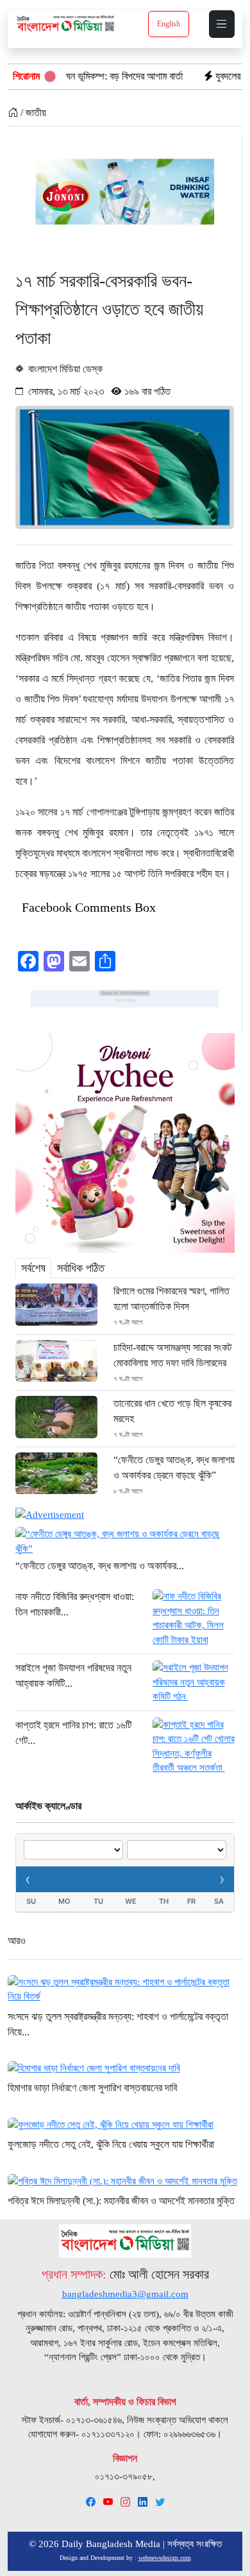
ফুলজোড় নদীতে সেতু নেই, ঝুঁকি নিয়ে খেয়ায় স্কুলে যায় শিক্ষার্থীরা (111, 2144)
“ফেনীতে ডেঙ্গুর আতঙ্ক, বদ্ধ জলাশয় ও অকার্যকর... (100, 1566)
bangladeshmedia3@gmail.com (125, 2294)
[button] (222, 24)
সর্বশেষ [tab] (33, 1268)
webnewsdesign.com (165, 2558)
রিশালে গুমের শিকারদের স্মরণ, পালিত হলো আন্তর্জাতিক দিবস (171, 1299)
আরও (17, 1941)
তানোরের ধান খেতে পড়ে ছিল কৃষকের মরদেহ (172, 1411)
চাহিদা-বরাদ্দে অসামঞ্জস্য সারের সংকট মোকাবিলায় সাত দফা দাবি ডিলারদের (172, 1355)
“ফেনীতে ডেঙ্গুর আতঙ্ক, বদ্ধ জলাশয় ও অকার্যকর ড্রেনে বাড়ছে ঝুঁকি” (174, 1467)
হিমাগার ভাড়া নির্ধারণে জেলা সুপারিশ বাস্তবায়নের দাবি (92, 2088)
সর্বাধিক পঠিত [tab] (81, 1268)
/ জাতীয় (32, 113)
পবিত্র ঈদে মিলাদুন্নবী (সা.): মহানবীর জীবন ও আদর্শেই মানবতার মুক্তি (121, 2201)
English (169, 24)
